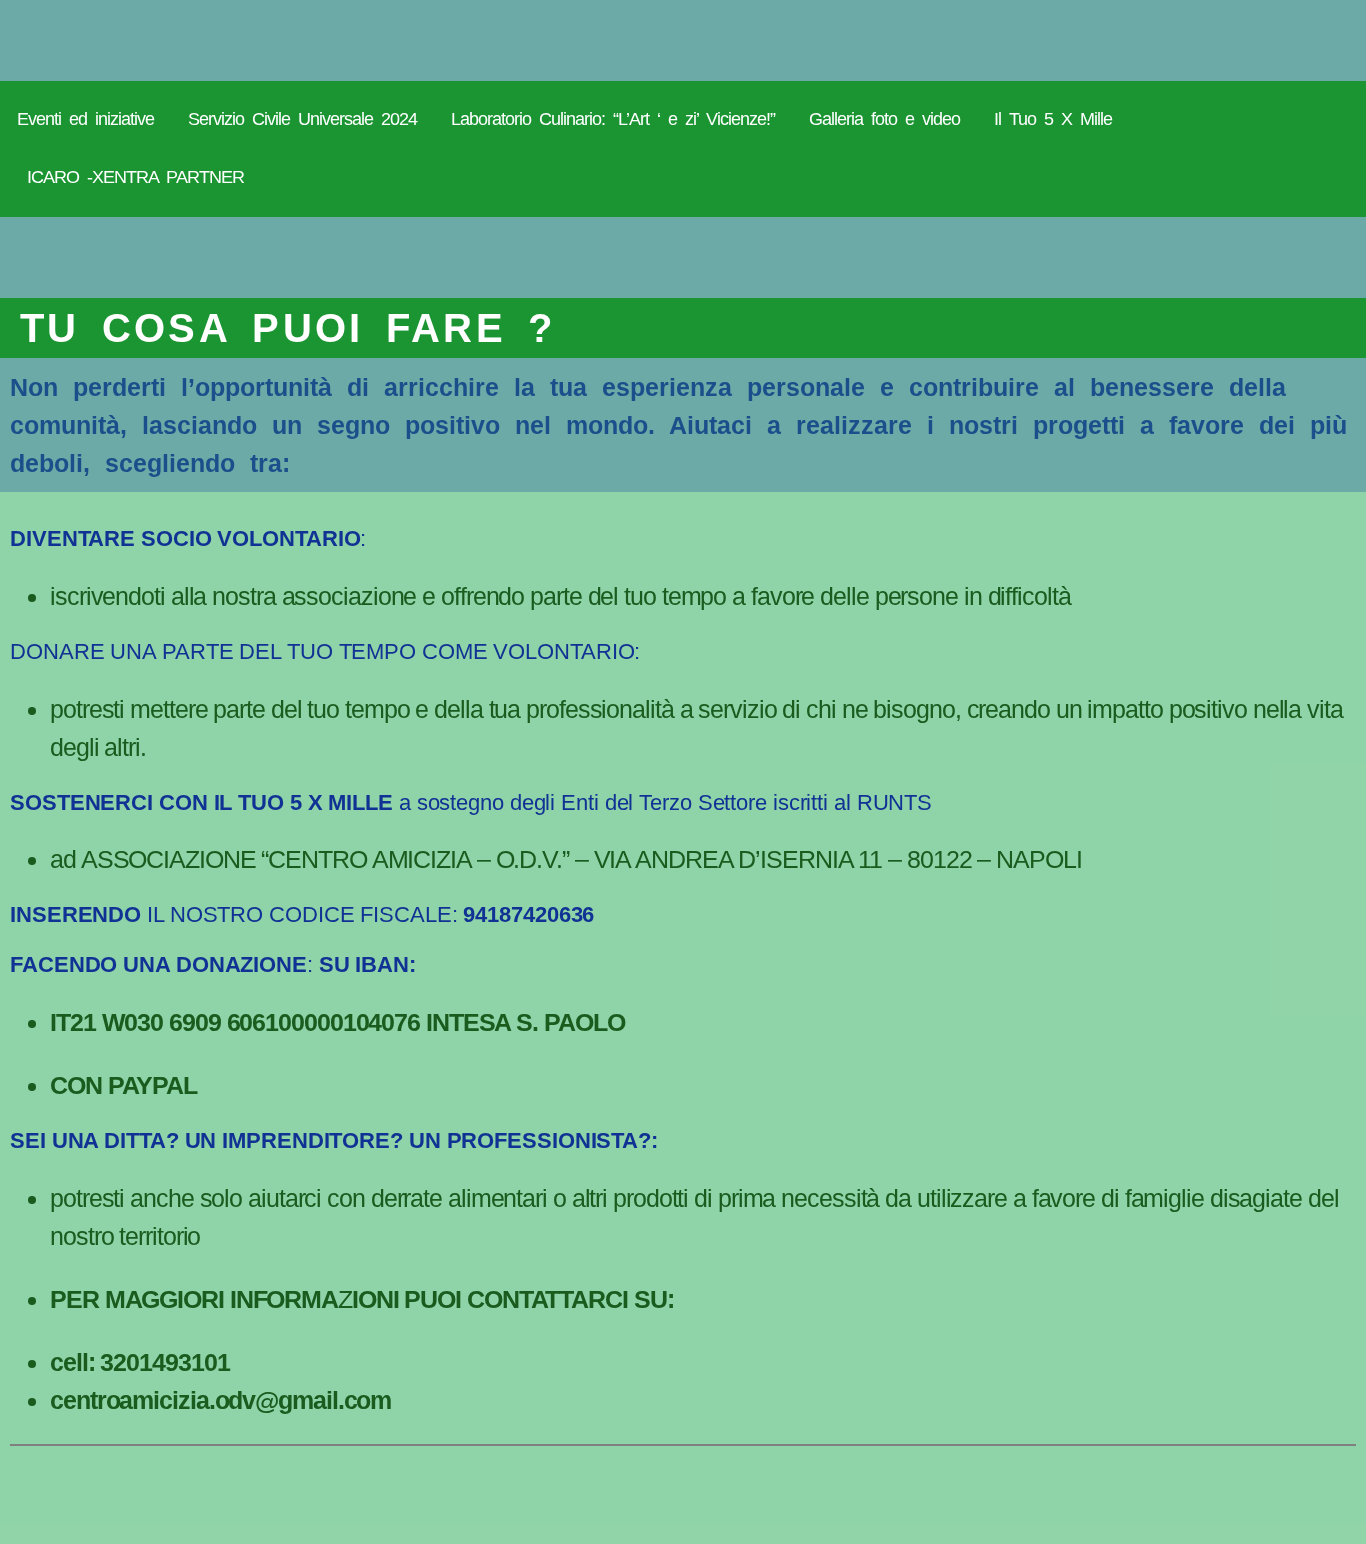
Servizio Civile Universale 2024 (302, 119)
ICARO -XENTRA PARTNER (135, 177)
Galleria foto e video (884, 119)
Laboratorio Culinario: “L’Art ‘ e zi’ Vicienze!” (613, 119)
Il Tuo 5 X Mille (1053, 119)
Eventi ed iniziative (85, 119)
